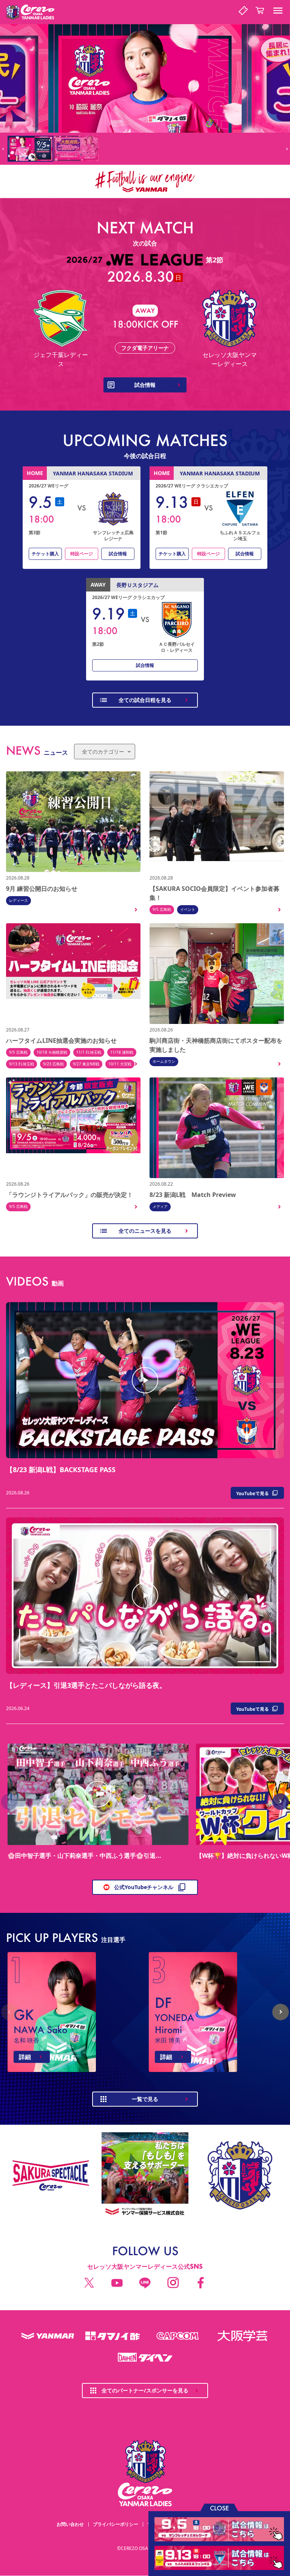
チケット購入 (45, 554)
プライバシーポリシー (116, 2524)
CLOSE (219, 2508)
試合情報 (118, 554)
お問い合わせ (70, 2524)
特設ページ (82, 554)
